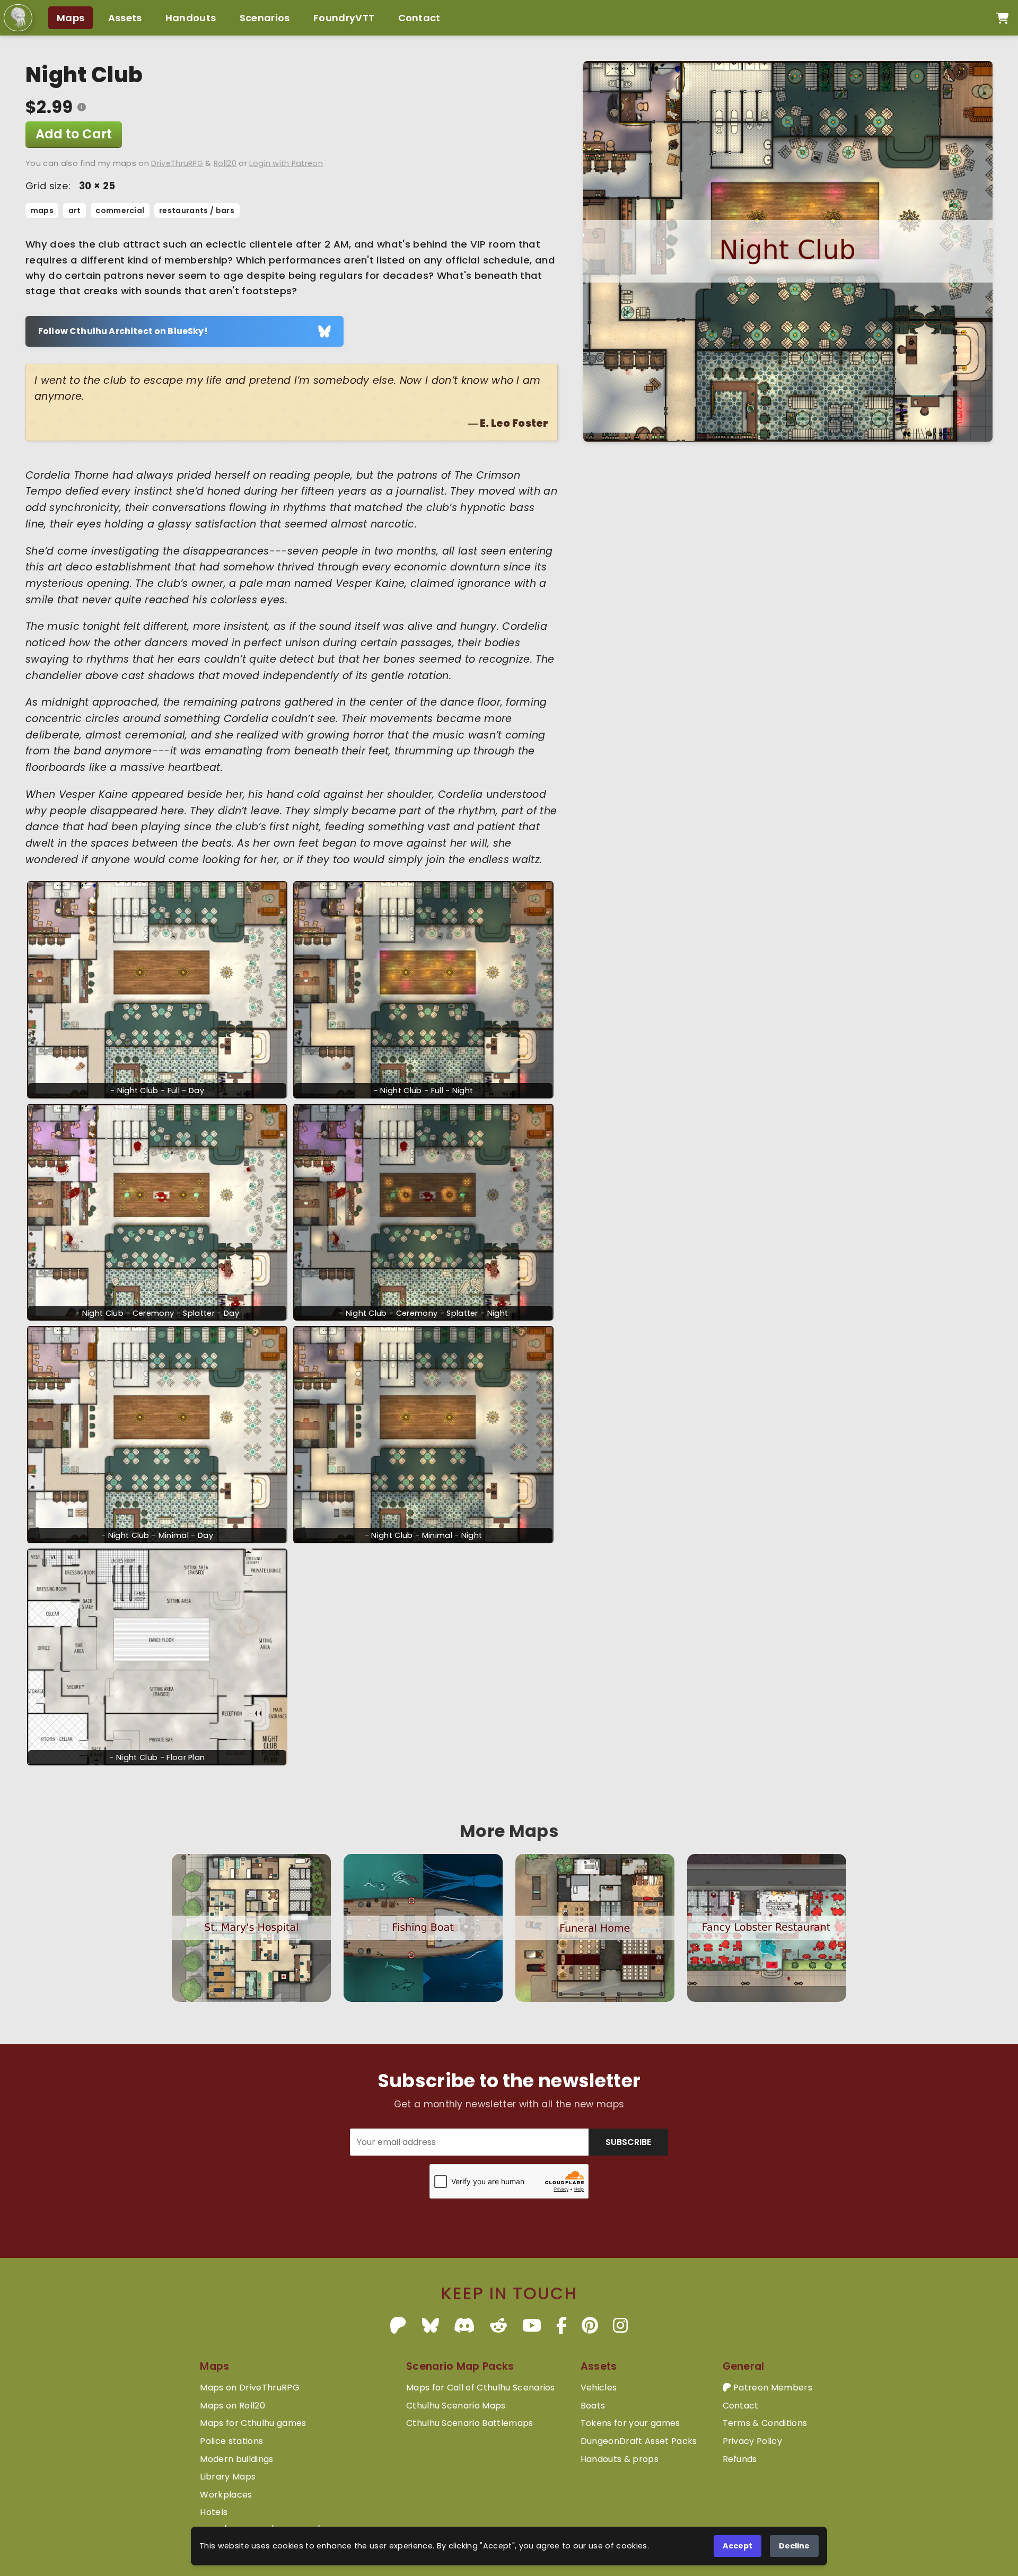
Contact (419, 18)
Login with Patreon (286, 163)
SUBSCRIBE (628, 2142)
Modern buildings (236, 2459)
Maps (71, 18)
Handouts (191, 18)
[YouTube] (532, 2326)
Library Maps (228, 2477)
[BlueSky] (431, 2326)
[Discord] (464, 2326)
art (75, 210)
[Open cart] (1002, 18)
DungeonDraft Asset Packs (639, 2441)
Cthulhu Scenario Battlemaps (470, 2423)
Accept (738, 2546)
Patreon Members (772, 2388)
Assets (125, 18)
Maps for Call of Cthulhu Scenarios (481, 2388)
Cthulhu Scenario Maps (456, 2406)
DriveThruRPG (177, 163)
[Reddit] (498, 2326)
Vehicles (599, 2388)
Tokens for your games (630, 2423)
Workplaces (226, 2495)
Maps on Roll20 (232, 2406)
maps (42, 210)
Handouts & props (620, 2459)
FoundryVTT (344, 18)
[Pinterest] (590, 2326)
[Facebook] (561, 2326)
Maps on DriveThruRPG (249, 2388)
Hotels (214, 2512)
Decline (794, 2546)
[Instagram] (620, 2326)
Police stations (231, 2441)
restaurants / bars (197, 210)
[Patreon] (398, 2326)
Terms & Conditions (765, 2423)
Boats (593, 2406)
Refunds (740, 2459)
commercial (120, 210)
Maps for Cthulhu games (253, 2423)
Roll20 (225, 163)
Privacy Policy (752, 2441)
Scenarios (265, 18)
